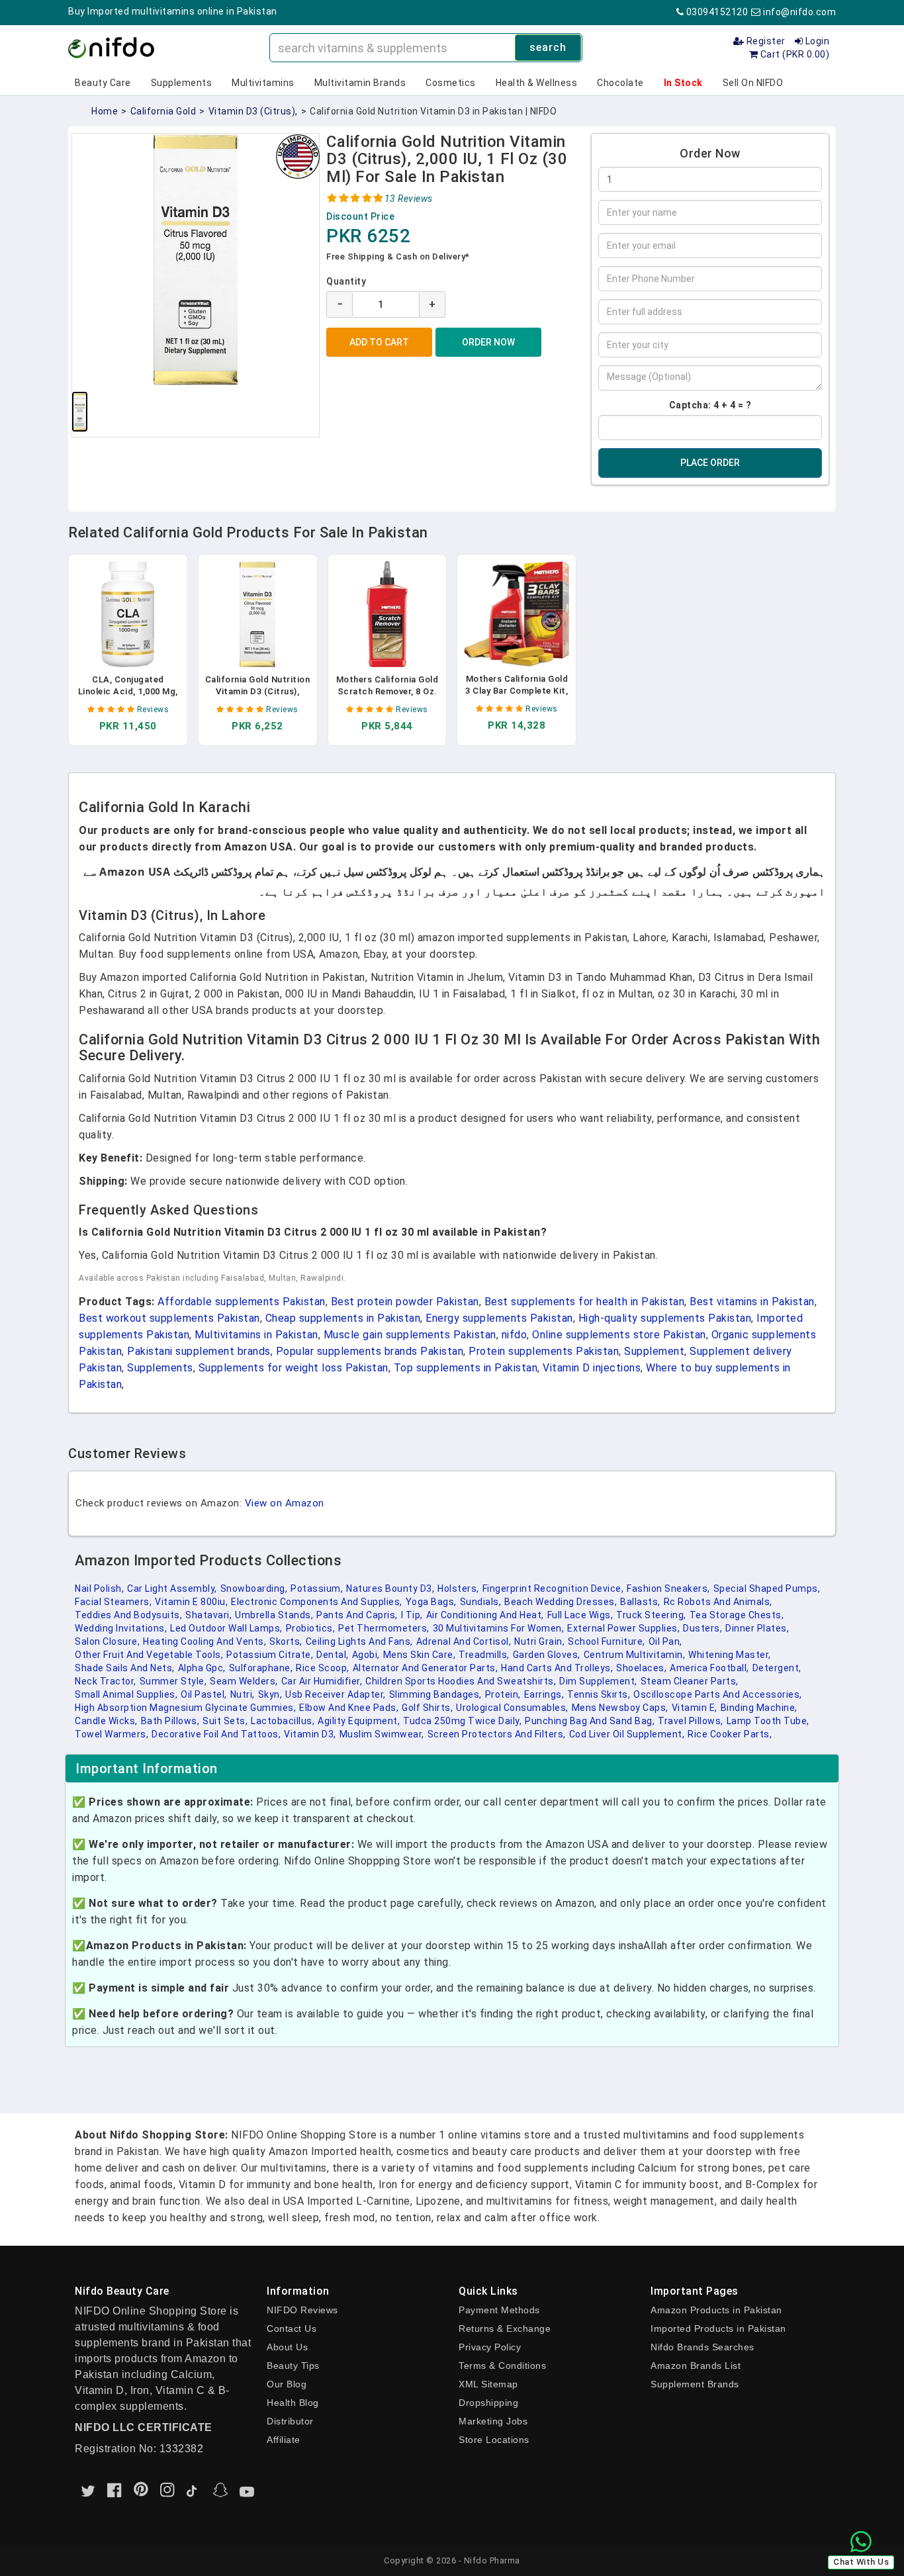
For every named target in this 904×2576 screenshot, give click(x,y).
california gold (163, 111)
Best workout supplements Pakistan (169, 1318)
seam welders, (244, 1681)
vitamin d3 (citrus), (253, 111)
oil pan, (665, 1641)
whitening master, (730, 1655)
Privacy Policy (490, 2347)
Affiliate (284, 2440)
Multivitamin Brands (360, 83)
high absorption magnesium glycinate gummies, (185, 1708)
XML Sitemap (488, 2384)
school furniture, (607, 1641)
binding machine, (759, 1708)
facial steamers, (113, 1602)
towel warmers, (112, 1734)
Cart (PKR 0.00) (793, 54)
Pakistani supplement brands (199, 1351)
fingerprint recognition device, (553, 1588)
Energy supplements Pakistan (499, 1318)
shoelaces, (641, 1668)
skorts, (286, 1641)
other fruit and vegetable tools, (149, 1655)
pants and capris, (357, 1615)
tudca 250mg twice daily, (462, 1721)
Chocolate (620, 83)
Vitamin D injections (592, 1368)
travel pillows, (691, 1721)
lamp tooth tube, (768, 1721)
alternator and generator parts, (426, 1668)
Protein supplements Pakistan (544, 1351)
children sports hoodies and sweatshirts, (461, 1681)
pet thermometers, (384, 1628)
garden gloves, (547, 1655)
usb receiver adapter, (336, 1694)
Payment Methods (499, 2310)
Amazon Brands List (696, 2366)
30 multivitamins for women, (499, 1628)
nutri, (243, 1694)
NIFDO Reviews (302, 2310)
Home (105, 111)
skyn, (270, 1694)
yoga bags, (431, 1602)
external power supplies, (623, 1628)
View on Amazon (285, 1503)
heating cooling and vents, (204, 1641)
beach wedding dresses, (561, 1602)
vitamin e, (695, 1708)
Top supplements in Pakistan (466, 1368)
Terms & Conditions (502, 2366)
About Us (287, 2347)
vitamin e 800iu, (191, 1602)
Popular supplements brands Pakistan (370, 1351)
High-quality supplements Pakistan (665, 1318)
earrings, (544, 1694)
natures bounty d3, (390, 1588)
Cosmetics (451, 83)
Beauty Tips (293, 2366)
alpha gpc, (202, 1668)
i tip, (412, 1615)
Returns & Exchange (505, 2328)
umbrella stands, (274, 1615)
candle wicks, (106, 1721)
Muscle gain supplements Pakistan (410, 1335)
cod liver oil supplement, (627, 1734)
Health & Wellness (537, 83)
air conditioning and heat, (485, 1615)
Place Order (710, 463)
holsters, (458, 1588)
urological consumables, (512, 1708)
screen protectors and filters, (497, 1734)
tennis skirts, (599, 1694)
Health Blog (293, 2403)
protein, (503, 1694)
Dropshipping (488, 2403)
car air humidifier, (322, 1681)
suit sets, (225, 1721)
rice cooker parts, (730, 1734)
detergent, (777, 1668)
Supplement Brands (695, 2384)
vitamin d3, (310, 1734)
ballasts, (640, 1602)
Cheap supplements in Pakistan (343, 1318)
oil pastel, (204, 1694)
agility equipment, (359, 1721)
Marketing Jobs (493, 2421)
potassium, (317, 1588)
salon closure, (107, 1641)
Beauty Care (103, 83)
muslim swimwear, (382, 1734)
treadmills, (484, 1655)
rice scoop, (323, 1668)
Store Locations (494, 2440)
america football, (709, 1668)
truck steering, (651, 1615)
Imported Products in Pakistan (718, 2328)
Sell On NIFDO (753, 83)
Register (765, 41)
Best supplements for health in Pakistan (585, 1302)
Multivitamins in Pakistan (256, 1335)
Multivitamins (263, 83)
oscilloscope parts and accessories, (718, 1694)
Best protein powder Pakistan (405, 1302)
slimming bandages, (435, 1694)
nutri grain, (539, 1641)
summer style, (173, 1681)
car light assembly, (172, 1588)
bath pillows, (170, 1721)
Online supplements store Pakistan (619, 1335)
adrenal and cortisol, (464, 1641)
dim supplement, (598, 1681)
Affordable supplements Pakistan (242, 1302)
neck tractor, (106, 1681)
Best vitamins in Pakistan (752, 1302)
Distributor (290, 2421)
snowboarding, (254, 1588)
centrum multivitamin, (635, 1655)
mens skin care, (420, 1655)
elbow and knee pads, (349, 1708)
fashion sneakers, (668, 1588)
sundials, (481, 1602)
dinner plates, (757, 1628)
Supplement (654, 1351)
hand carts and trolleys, (557, 1668)
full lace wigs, (580, 1615)
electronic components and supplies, (317, 1602)
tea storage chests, (737, 1615)
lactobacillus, (283, 1721)
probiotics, (311, 1628)
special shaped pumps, (767, 1588)
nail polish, (99, 1588)
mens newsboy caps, (620, 1708)
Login (816, 41)
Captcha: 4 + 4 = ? (710, 405)
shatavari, (208, 1615)
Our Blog (287, 2384)
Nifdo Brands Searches (702, 2347)
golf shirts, (427, 1708)
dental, (333, 1655)
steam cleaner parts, (690, 1681)
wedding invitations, (121, 1628)
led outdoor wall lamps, (226, 1628)
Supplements (182, 83)
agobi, (366, 1655)
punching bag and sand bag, (590, 1721)
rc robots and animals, (718, 1602)
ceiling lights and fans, (359, 1641)
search (548, 47)
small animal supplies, (126, 1694)
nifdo (515, 1335)
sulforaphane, (261, 1668)
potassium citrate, (270, 1655)
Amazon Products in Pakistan (716, 2310)
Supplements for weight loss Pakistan (294, 1368)
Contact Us (292, 2328)
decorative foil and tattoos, (216, 1734)
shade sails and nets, (125, 1668)
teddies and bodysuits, (128, 1615)
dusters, (702, 1628)
